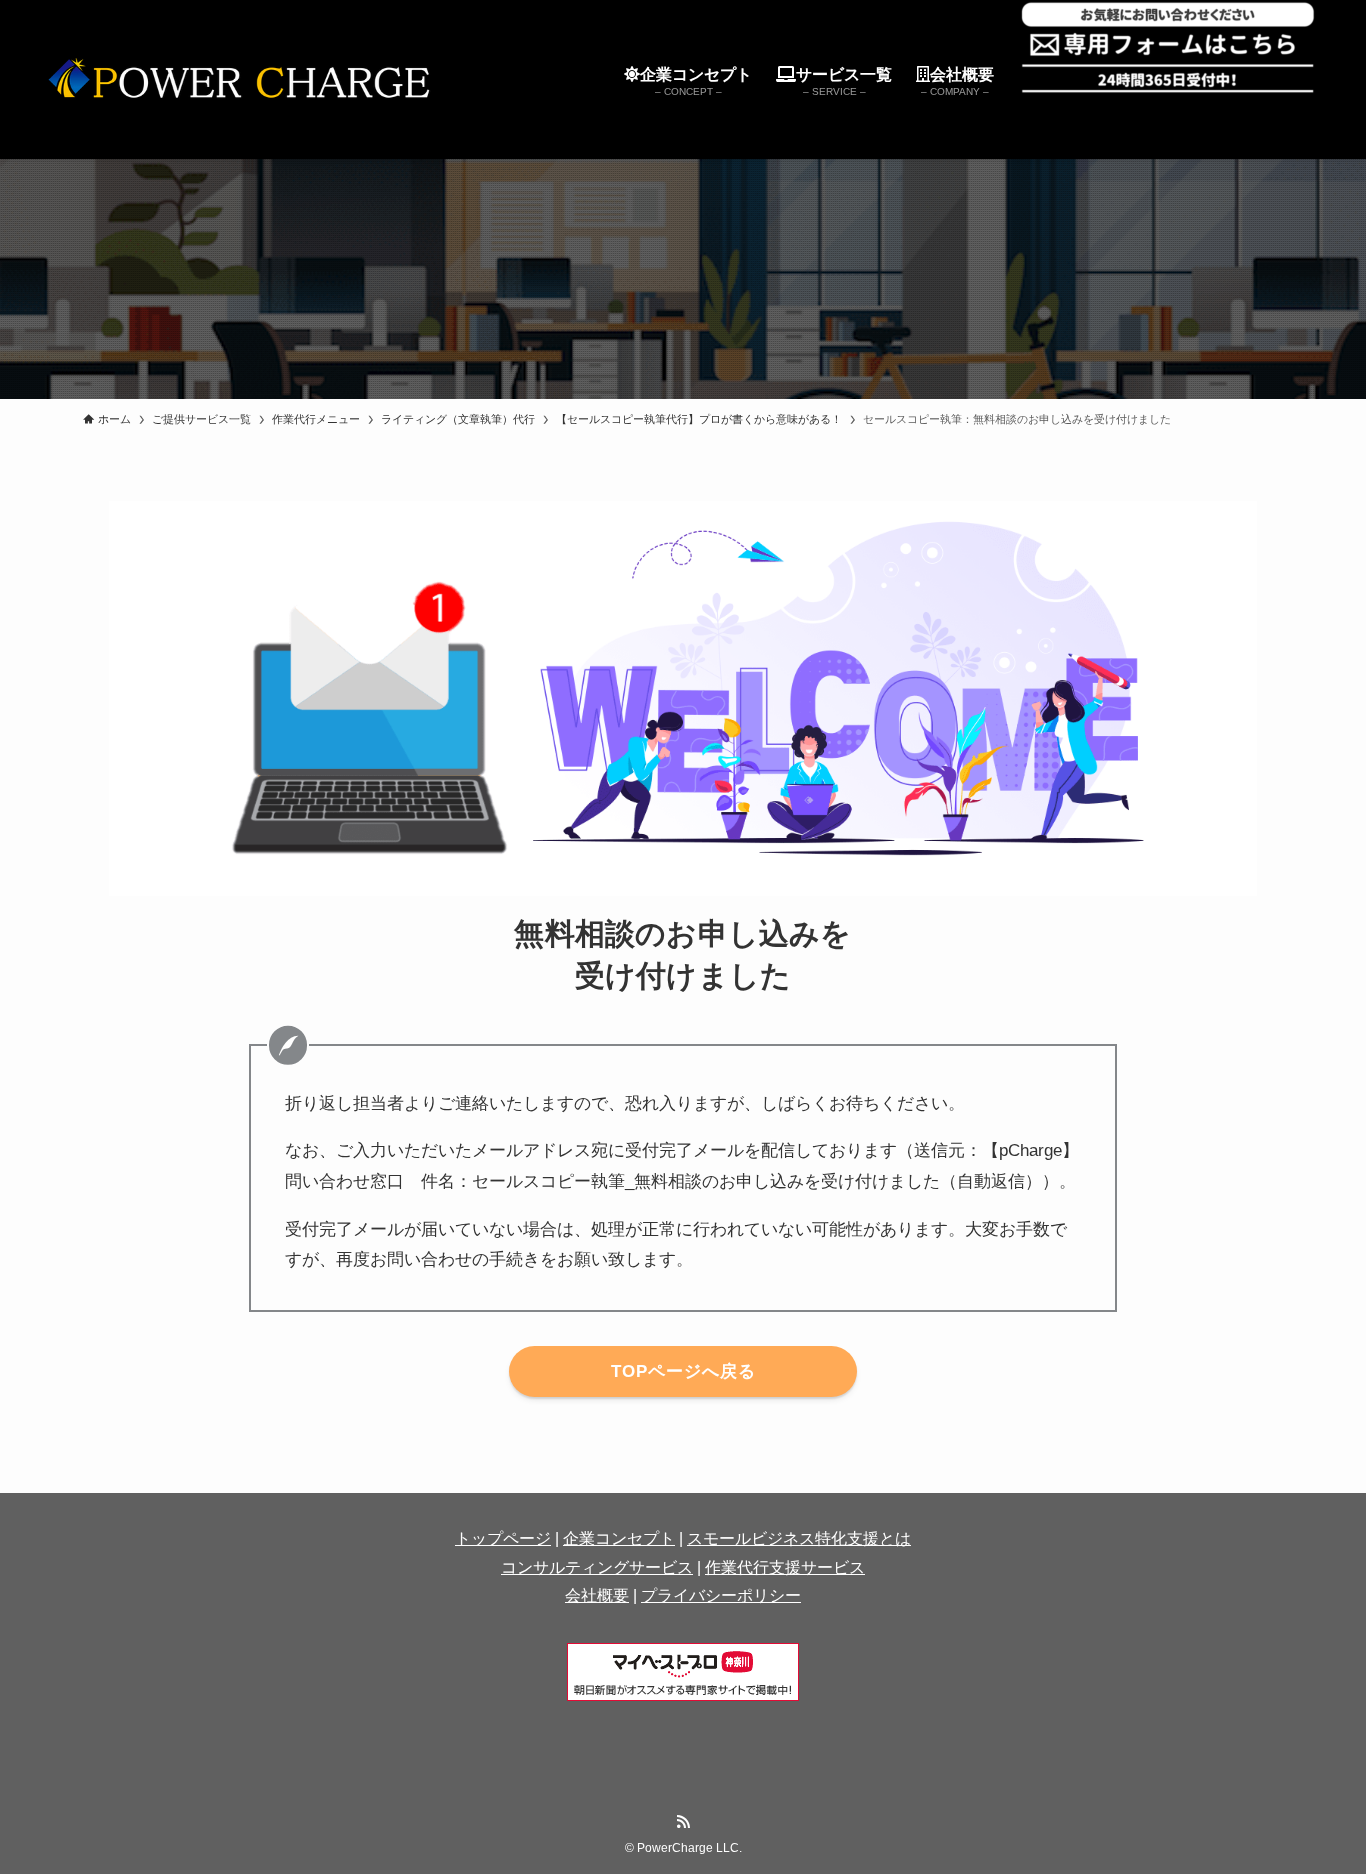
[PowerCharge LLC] (248, 79)
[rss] (683, 1822)
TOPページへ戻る (683, 1371)
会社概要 (597, 1595)
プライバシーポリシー (721, 1595)
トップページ (503, 1538)
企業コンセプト (619, 1538)
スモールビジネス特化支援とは (799, 1538)
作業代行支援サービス (785, 1567)
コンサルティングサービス (597, 1567)
